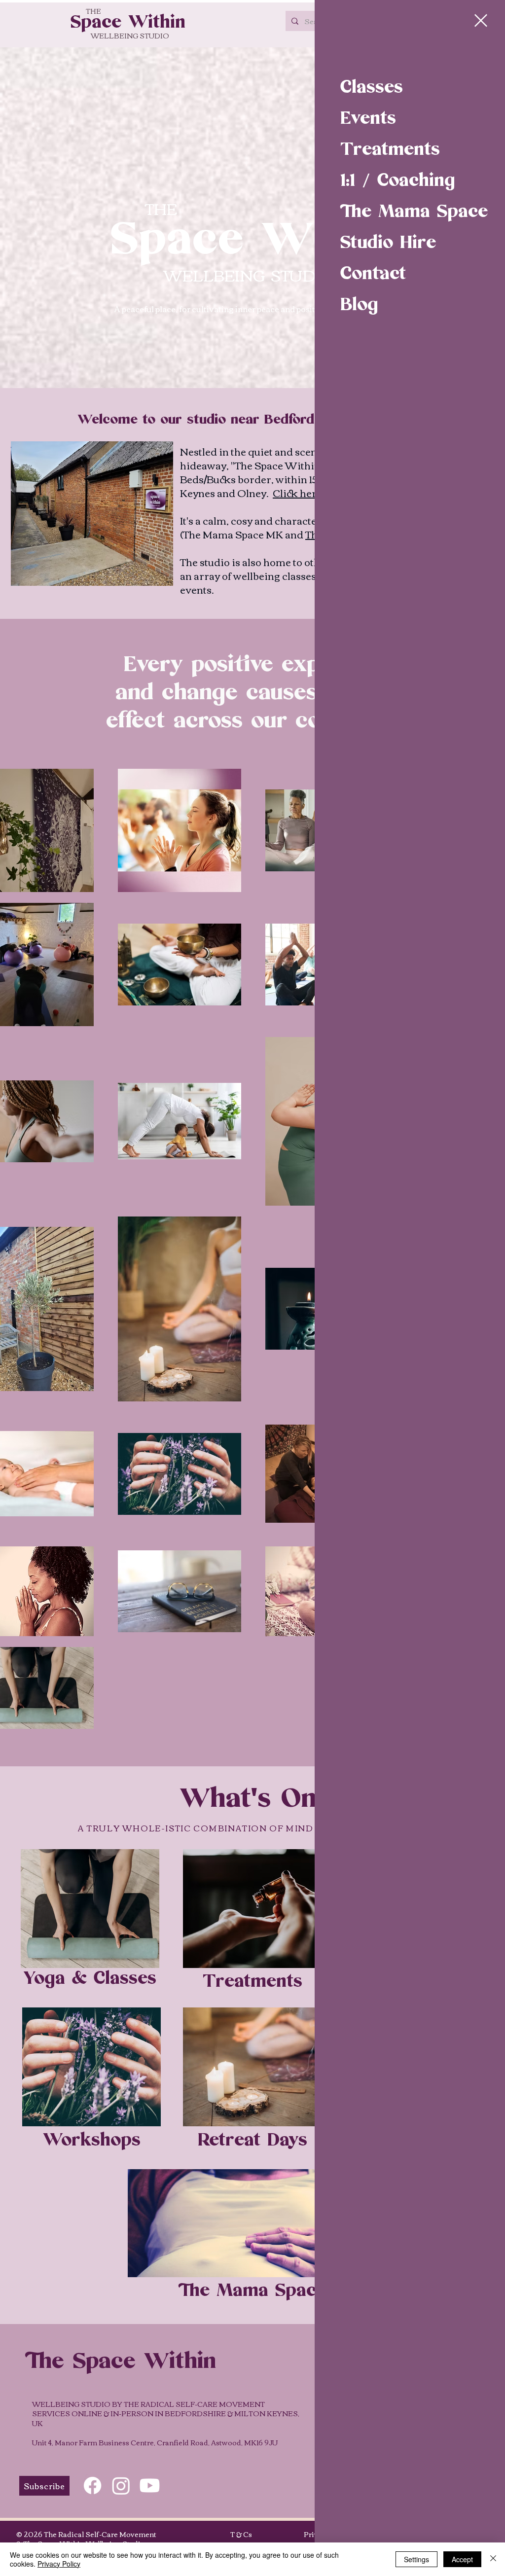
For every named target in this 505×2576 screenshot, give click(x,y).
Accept (462, 2559)
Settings (416, 2559)
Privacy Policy (59, 2564)
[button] (481, 20)
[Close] (493, 2559)
